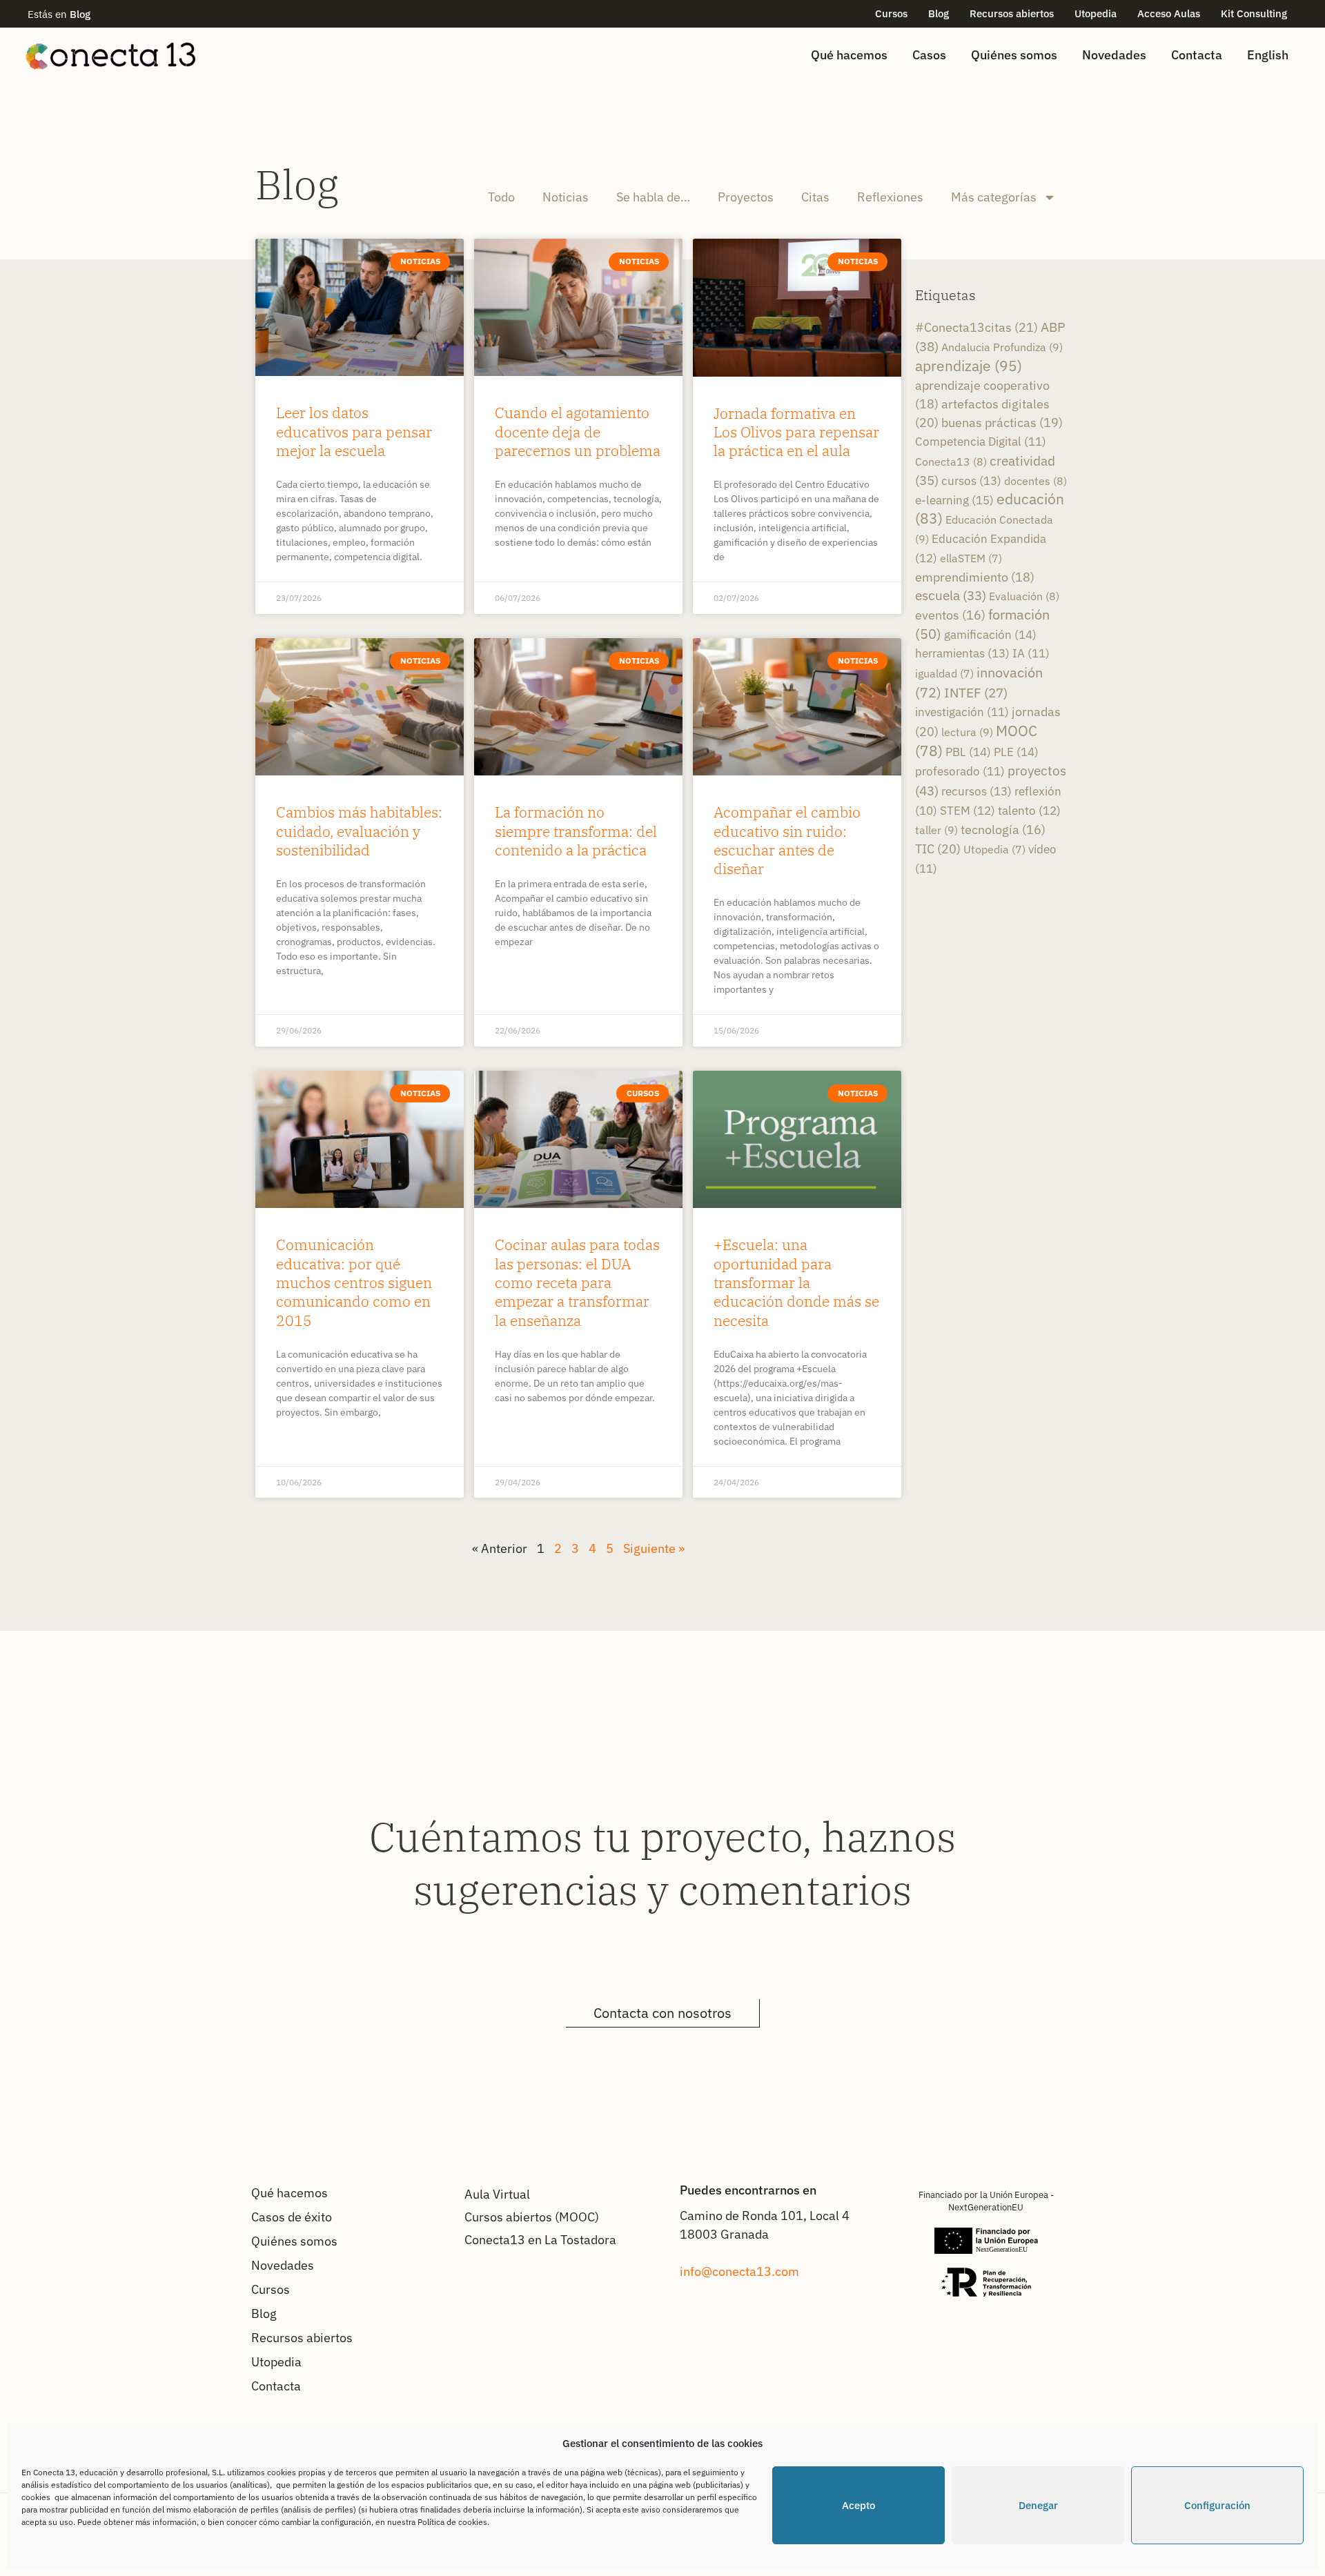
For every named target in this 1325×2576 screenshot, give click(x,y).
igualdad (944, 673)
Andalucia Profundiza (1002, 347)
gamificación (990, 634)
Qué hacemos (849, 55)
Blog (939, 13)
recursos (976, 791)
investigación (962, 712)
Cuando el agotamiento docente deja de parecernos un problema (578, 432)
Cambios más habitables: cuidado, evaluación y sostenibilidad (359, 831)
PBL (968, 752)
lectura (967, 732)
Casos (929, 55)
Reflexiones (890, 197)
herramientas (962, 653)
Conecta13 (951, 461)
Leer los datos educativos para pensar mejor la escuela (354, 432)
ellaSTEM (971, 558)
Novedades (1114, 55)
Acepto (858, 2505)
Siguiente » (654, 1548)
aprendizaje (969, 366)
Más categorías (994, 197)
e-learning (954, 500)
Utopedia (1096, 13)
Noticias (566, 197)
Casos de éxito (292, 2217)
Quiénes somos (1014, 55)
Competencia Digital (981, 442)
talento (1029, 811)
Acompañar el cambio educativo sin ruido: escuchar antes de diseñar (787, 840)
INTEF (976, 693)
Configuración (1217, 2505)
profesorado (960, 771)
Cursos (891, 13)
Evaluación (1024, 596)
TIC (938, 849)
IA (1031, 653)
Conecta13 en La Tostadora (540, 2240)
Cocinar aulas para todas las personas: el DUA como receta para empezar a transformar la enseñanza (577, 1282)
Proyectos (746, 197)
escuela (951, 595)
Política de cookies (452, 2522)
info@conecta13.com (739, 2271)
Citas (815, 197)
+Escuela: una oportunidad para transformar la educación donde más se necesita (796, 1282)
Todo (501, 197)
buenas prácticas (1002, 423)
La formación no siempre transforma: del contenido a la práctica (576, 831)
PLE (1016, 752)
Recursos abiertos (1012, 13)
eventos (950, 615)
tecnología (1003, 830)
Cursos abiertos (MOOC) (532, 2217)
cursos (971, 480)
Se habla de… (653, 197)
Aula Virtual (497, 2194)
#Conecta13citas (976, 327)
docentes (1036, 480)
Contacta (1197, 55)
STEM (968, 811)
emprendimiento (975, 577)
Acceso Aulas (1169, 13)
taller (936, 830)
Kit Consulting (1254, 13)
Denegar (1038, 2505)
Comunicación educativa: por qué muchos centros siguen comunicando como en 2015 (354, 1282)
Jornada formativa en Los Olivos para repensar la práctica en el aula (796, 432)
